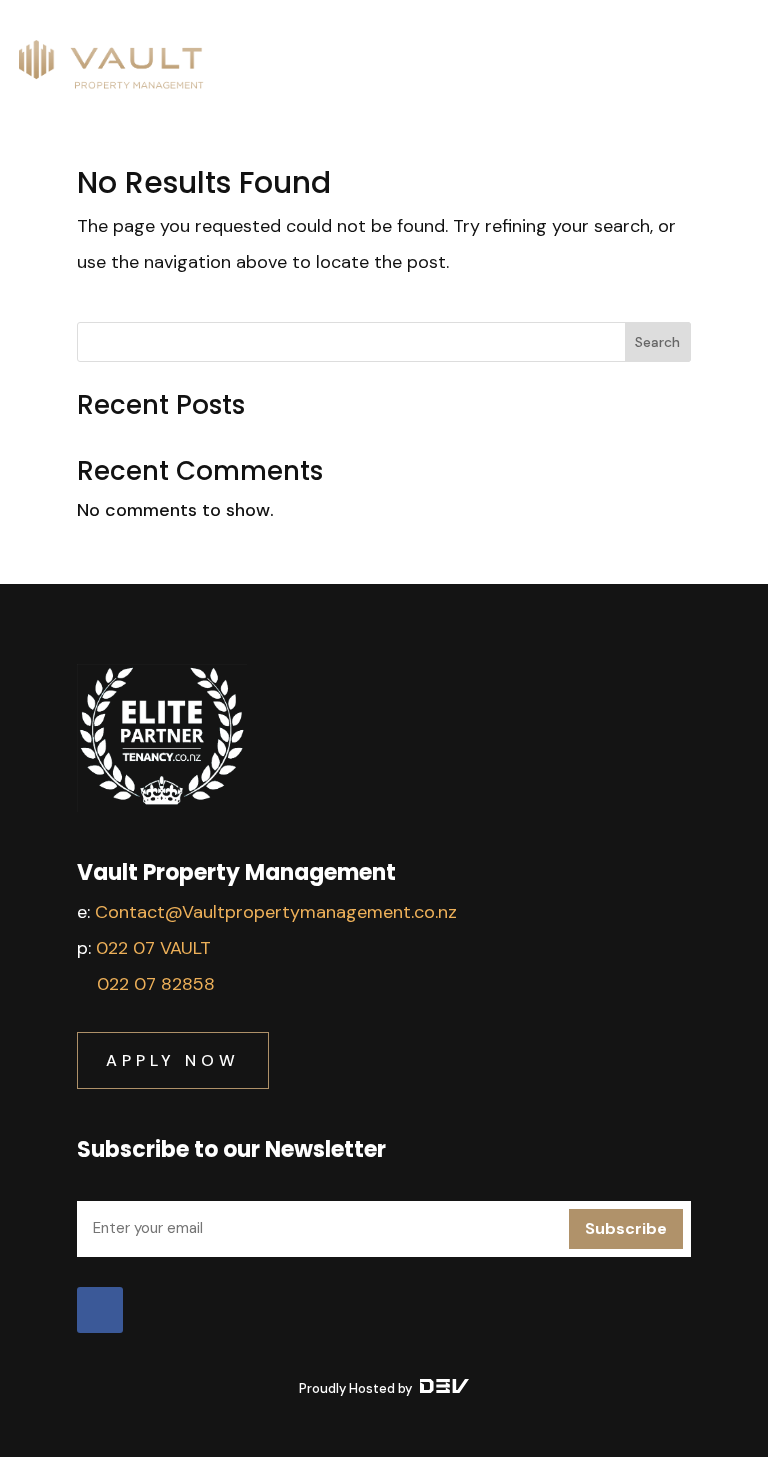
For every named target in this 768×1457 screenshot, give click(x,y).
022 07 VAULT (153, 948)
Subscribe (626, 1228)
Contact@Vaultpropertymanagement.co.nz (276, 912)
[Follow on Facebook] (100, 1310)
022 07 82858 (156, 984)
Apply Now (173, 1060)
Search (657, 342)
